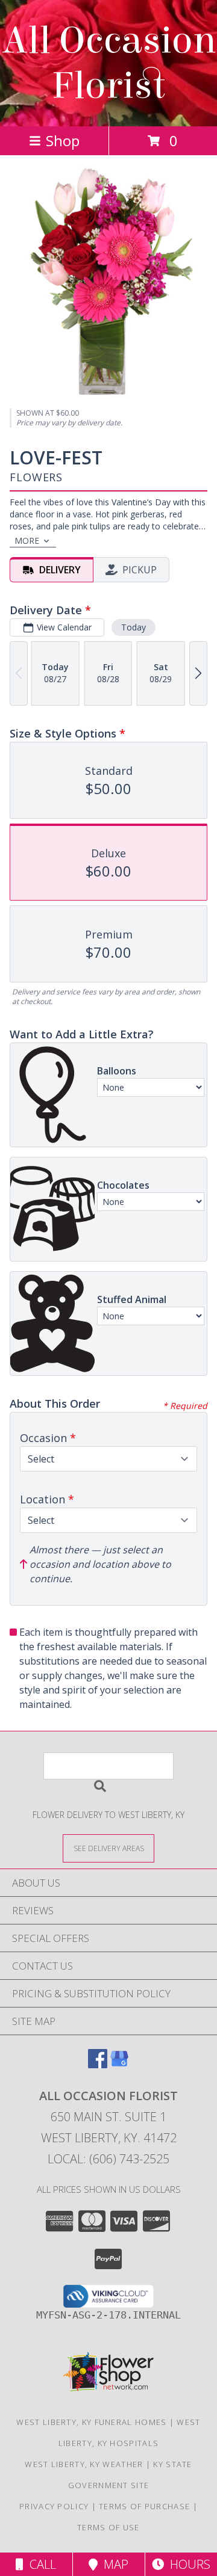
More (27, 541)
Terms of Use (108, 2527)
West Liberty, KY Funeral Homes (91, 2422)
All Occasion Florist (109, 63)
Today (134, 627)
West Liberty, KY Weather (84, 2464)
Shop (63, 140)
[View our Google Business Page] (119, 2064)
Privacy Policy (54, 2506)
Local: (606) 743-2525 (108, 2159)
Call (40, 2564)
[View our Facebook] (98, 2064)
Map (113, 2564)
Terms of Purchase (144, 2506)
